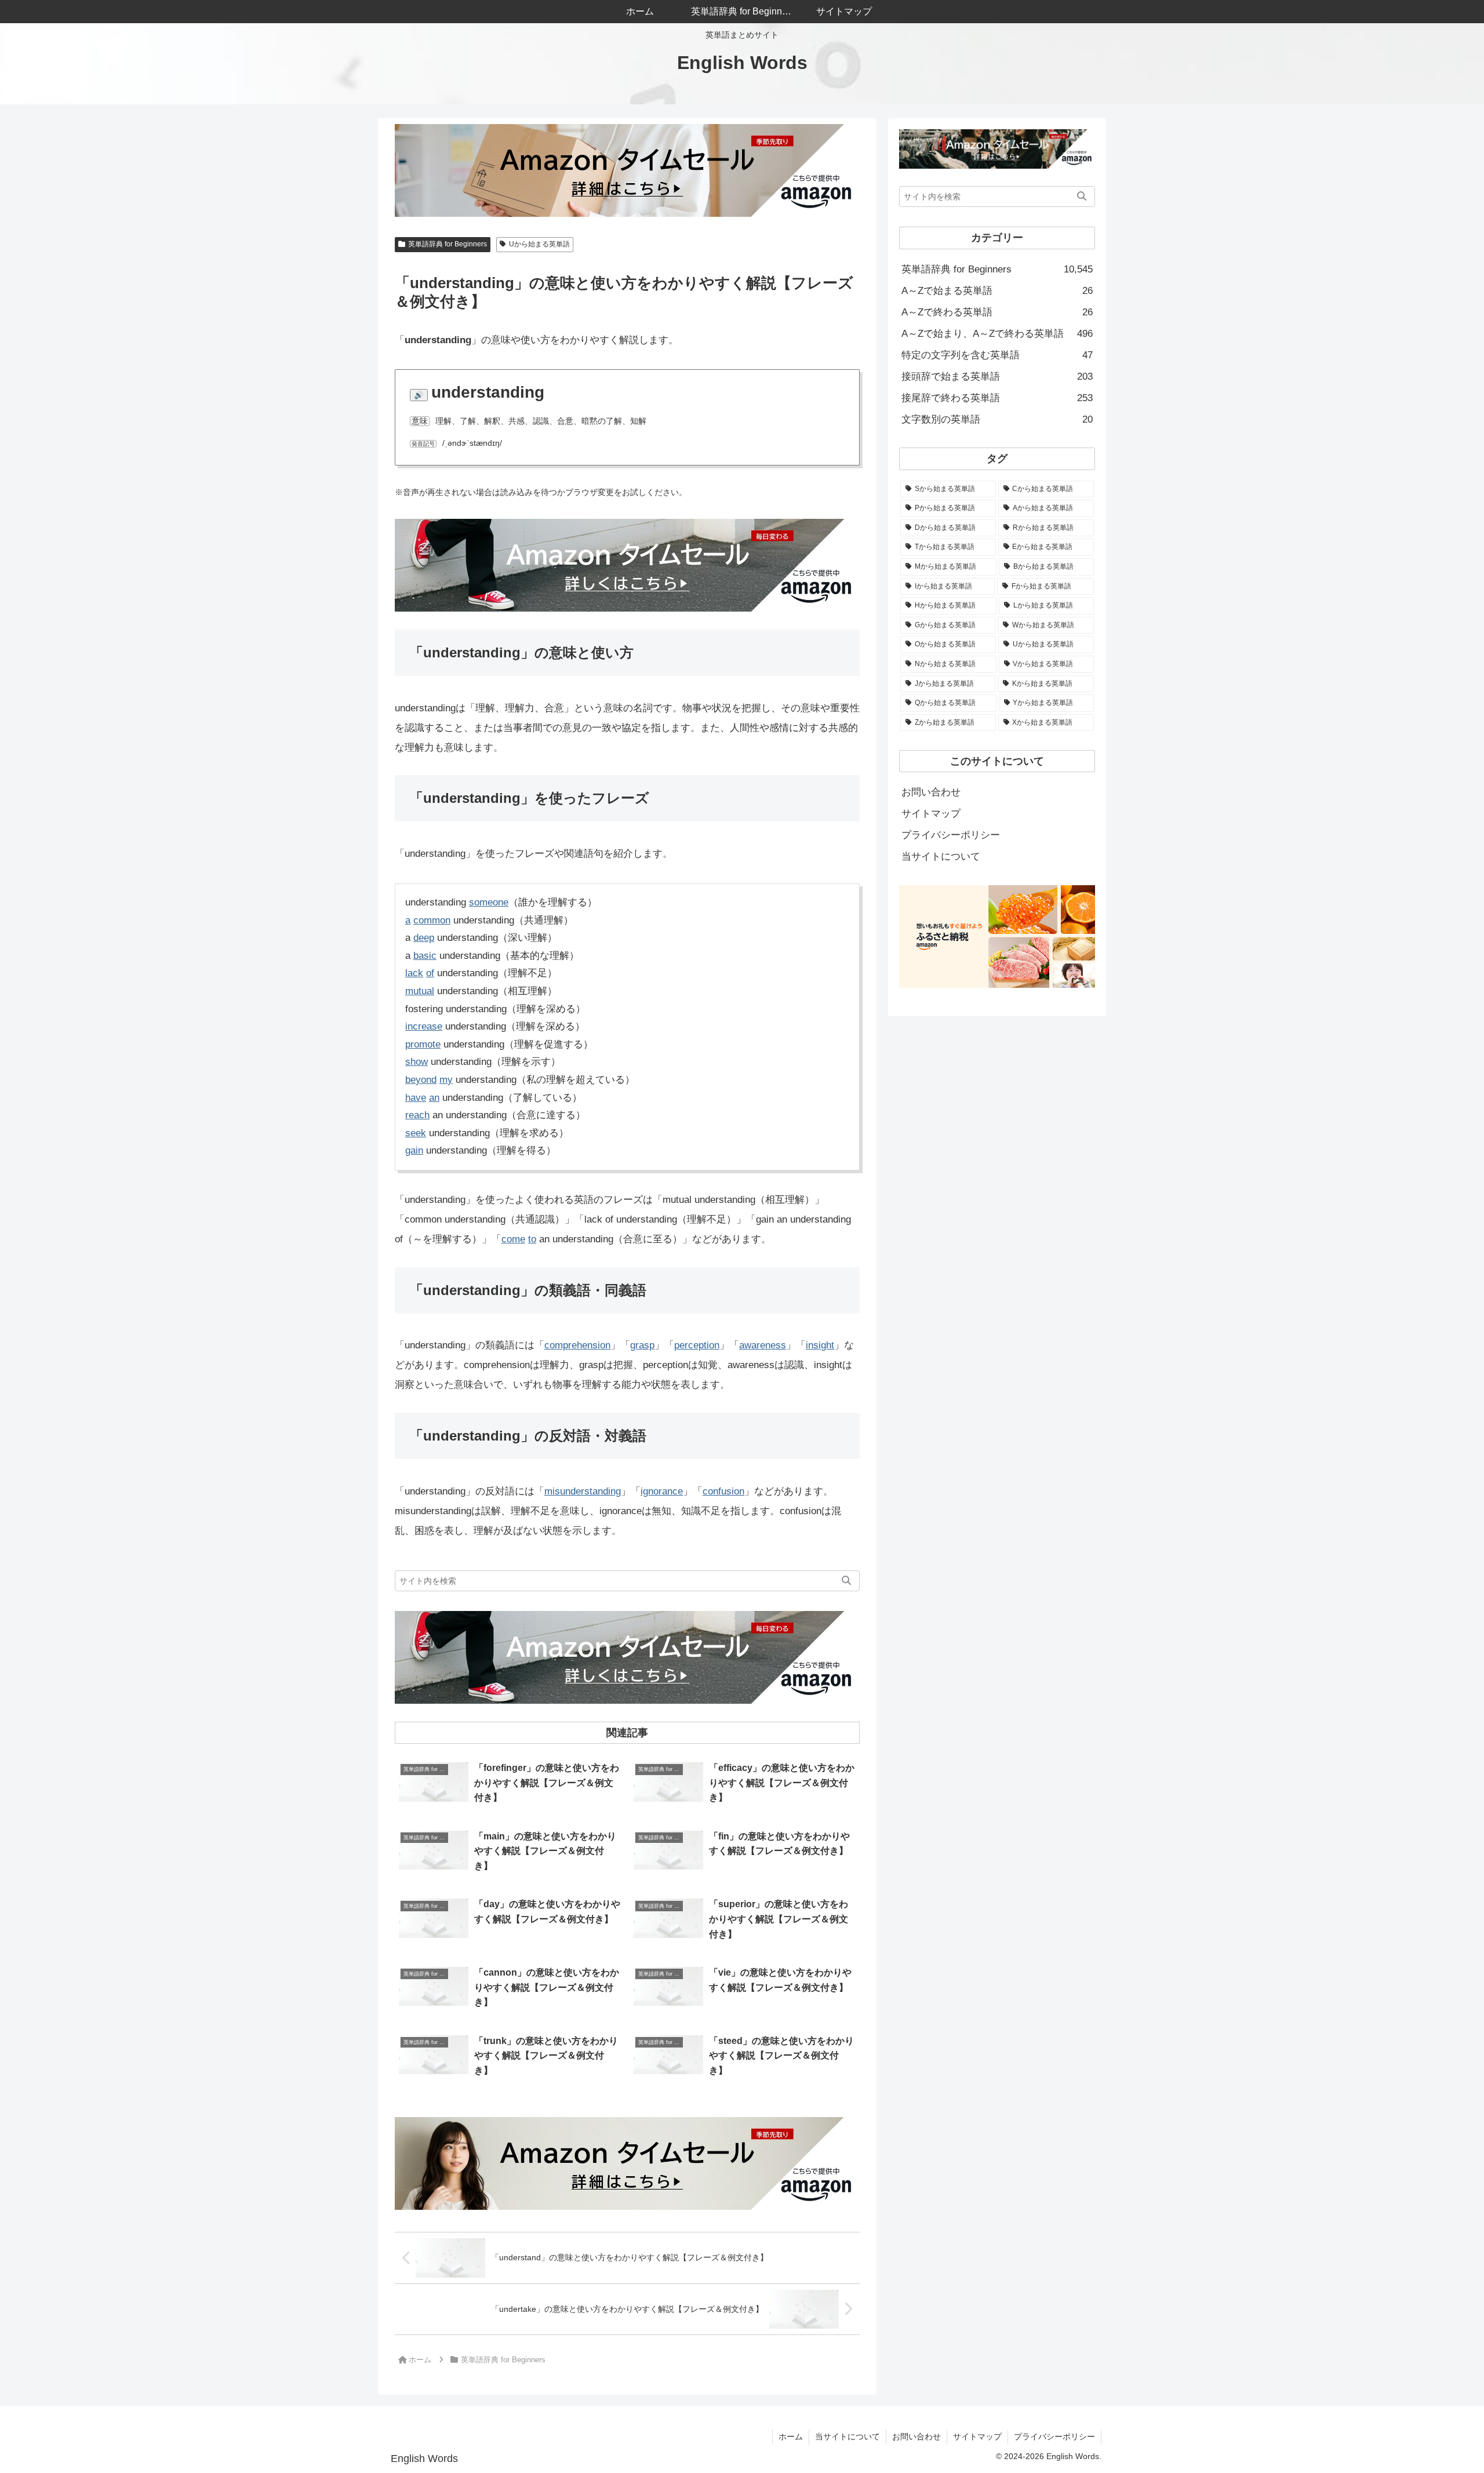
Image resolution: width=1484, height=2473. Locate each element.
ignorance (662, 1491)
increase (424, 1026)
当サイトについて (941, 857)
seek (416, 1133)
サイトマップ (931, 814)
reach (417, 1115)
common (432, 920)
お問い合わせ (931, 792)
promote (423, 1044)
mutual (420, 991)
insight (820, 1345)
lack (414, 973)
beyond (421, 1080)
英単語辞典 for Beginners (448, 244)
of (430, 973)
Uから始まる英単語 (539, 244)
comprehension (577, 1345)
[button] (846, 1581)
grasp (642, 1345)
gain (414, 1150)
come (513, 1239)
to (532, 1239)
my (446, 1080)
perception (697, 1345)
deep (424, 938)
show (417, 1062)
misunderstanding (583, 1491)
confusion (723, 1491)
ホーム (791, 2436)
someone (489, 902)
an (434, 1098)
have (416, 1098)
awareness (763, 1345)
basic (425, 956)
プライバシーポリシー (951, 835)
